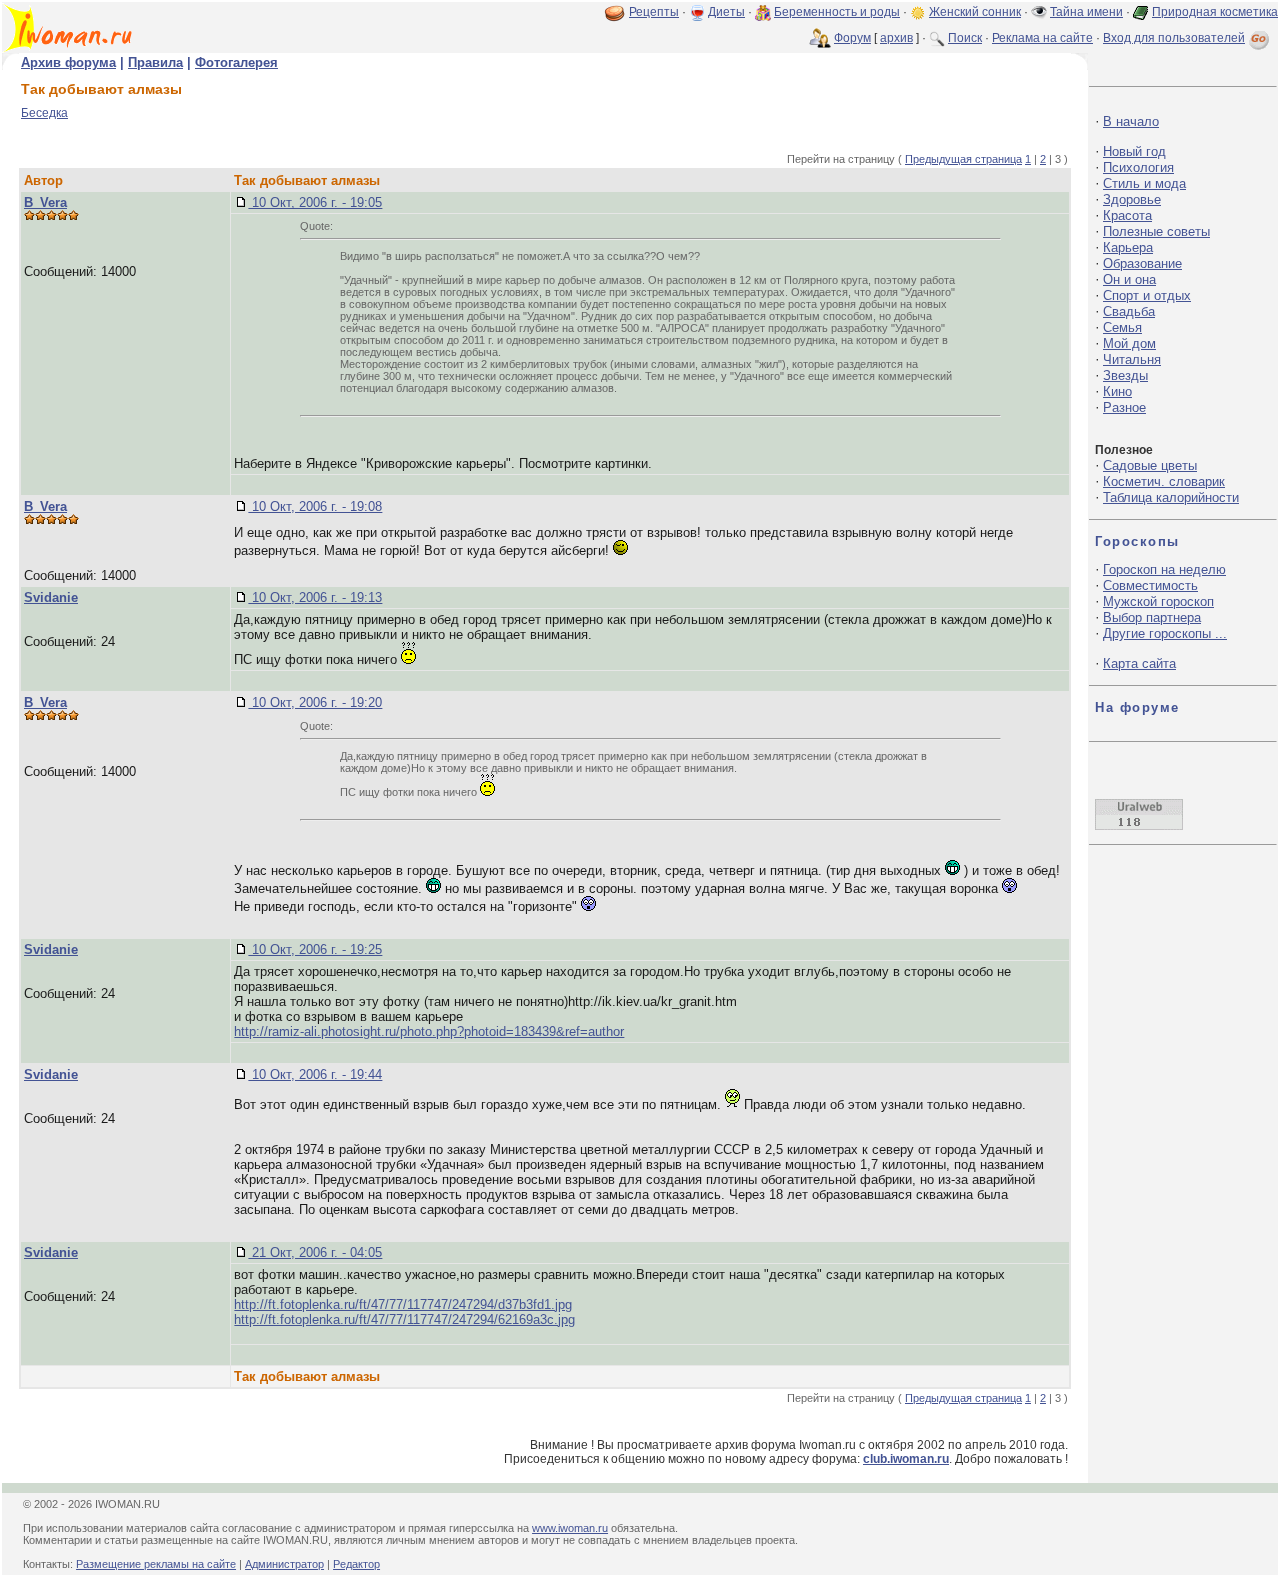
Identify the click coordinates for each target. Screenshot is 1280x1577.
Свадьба (1129, 311)
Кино (1117, 391)
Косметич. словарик (1164, 481)
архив (896, 38)
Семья (1122, 327)
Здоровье (1132, 199)
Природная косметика (1215, 12)
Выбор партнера (1152, 617)
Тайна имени (1086, 12)
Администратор (284, 1564)
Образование (1142, 263)
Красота (1127, 215)
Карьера (1128, 247)
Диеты (726, 12)
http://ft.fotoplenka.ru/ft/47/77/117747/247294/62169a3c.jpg (404, 1319)
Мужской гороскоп (1158, 601)
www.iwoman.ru (570, 1528)
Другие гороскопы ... (1165, 633)
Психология (1138, 167)
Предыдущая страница (963, 159)
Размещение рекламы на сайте (156, 1564)
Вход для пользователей (1174, 38)
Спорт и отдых (1147, 295)
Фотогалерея (236, 62)
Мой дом (1129, 343)
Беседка (44, 113)
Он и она (1129, 279)
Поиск (965, 38)
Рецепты (654, 12)
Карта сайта (1139, 663)
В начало (1131, 121)
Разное (1124, 407)
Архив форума (68, 62)
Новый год (1134, 151)
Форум (852, 38)
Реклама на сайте (1042, 38)
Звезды (1125, 375)
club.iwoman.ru (906, 1459)
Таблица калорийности (1171, 497)
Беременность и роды (837, 12)
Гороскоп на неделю (1164, 569)
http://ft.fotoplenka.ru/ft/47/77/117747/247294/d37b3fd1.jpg (403, 1304)
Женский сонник (975, 12)
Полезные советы (1156, 231)
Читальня (1132, 359)
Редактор (356, 1564)
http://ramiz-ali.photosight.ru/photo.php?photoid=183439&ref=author (429, 1031)
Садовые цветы (1150, 465)
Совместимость (1150, 585)
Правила (155, 62)
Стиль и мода (1144, 183)
